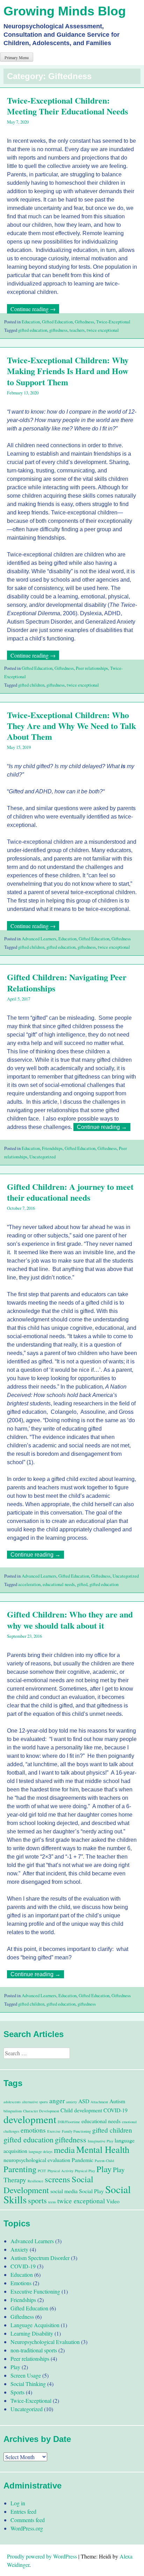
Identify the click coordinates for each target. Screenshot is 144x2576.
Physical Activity (60, 2171)
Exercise (54, 2131)
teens (52, 2202)
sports (37, 2200)
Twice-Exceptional (113, 322)
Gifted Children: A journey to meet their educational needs (70, 1192)
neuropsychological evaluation (37, 2160)
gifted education (33, 330)
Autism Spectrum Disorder (40, 2258)
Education (31, 322)
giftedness (58, 330)
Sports (17, 2392)
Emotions (21, 2283)
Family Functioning (76, 2131)
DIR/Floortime (69, 2122)
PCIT (42, 2171)
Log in (18, 2503)
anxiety (71, 2102)
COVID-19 (116, 2110)
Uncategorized (42, 1157)
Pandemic (82, 2160)
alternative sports (35, 2102)
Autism (117, 2101)
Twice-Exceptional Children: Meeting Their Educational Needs (67, 106)
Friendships (52, 1148)
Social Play (91, 2191)
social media (64, 2191)
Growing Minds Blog (65, 11)
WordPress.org (27, 2528)
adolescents (12, 2102)
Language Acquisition (35, 2325)
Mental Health (103, 2149)
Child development (81, 2110)
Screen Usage (26, 2375)
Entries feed (23, 2511)
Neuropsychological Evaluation (45, 2342)
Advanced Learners (39, 939)
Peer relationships (92, 668)
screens (57, 2179)
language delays (41, 2152)
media (64, 2150)
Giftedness (84, 322)
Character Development (41, 2111)
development (30, 2119)
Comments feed (28, 2520)
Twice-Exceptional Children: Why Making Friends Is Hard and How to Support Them (68, 371)
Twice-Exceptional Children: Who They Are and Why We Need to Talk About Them (71, 726)
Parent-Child (104, 2161)
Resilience (35, 2181)
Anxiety (19, 2249)
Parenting (20, 2169)
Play (104, 2169)
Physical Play (85, 2171)
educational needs (59, 1584)
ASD (84, 2101)
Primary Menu (17, 57)
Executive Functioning (35, 2291)
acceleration (29, 1584)
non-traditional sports (34, 2350)
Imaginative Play (100, 2141)
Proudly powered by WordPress (42, 2556)
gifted (82, 1584)
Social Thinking (28, 2384)
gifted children (31, 685)
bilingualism (13, 2111)
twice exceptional (103, 330)
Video (113, 2201)
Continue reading (35, 309)
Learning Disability (32, 2333)
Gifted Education (57, 322)
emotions (33, 2130)
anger (57, 2101)
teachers (77, 330)
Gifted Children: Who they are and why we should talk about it (70, 1620)
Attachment (99, 2102)
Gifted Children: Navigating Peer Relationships (67, 982)
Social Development (48, 2184)
